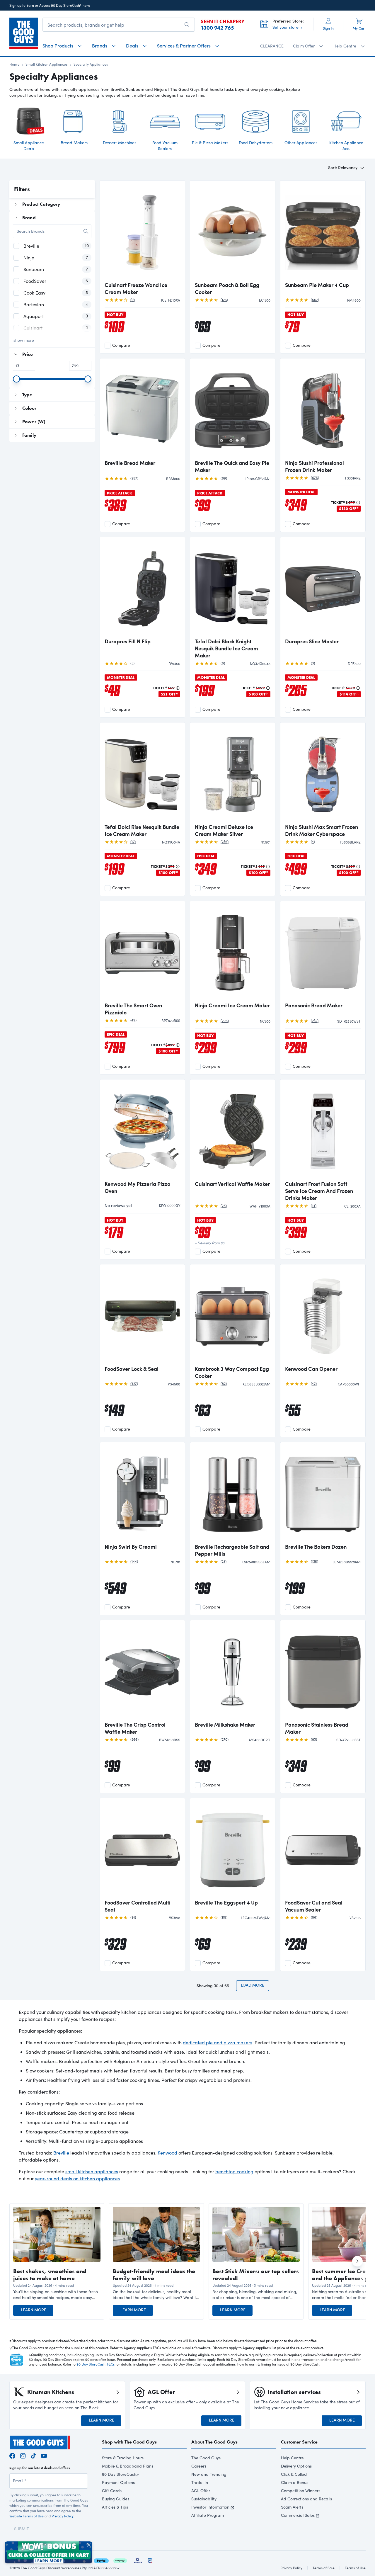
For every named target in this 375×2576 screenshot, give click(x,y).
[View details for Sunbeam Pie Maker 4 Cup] (323, 232)
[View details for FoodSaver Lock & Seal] (142, 1315)
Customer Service (299, 2442)
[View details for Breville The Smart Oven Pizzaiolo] (142, 952)
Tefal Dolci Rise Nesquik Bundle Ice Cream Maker (142, 830)
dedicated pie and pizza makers (218, 2042)
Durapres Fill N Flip (128, 641)
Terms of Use (355, 2568)
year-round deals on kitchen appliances (77, 2178)
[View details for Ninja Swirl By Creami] (142, 1493)
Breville (61, 2153)
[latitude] (137, 2560)
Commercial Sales (298, 2515)
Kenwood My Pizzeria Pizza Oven (138, 1187)
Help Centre (292, 2458)
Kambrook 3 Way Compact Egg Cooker (232, 1372)
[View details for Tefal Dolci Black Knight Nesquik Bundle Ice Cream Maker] (233, 588)
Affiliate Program (208, 2515)
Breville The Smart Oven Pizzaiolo (133, 1009)
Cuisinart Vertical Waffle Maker (232, 1184)
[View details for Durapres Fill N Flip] (142, 588)
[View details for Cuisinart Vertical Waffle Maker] (233, 1130)
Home (15, 64)
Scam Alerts (292, 2507)
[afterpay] (120, 2560)
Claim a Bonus (295, 2482)
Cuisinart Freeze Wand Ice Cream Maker (136, 288)
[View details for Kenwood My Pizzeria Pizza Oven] (142, 1130)
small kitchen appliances (92, 2171)
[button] (57, 2295)
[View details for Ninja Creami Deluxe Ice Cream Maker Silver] (233, 773)
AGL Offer (201, 2491)
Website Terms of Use (27, 2516)
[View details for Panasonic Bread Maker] (323, 952)
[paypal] (101, 2560)
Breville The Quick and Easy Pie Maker (232, 466)
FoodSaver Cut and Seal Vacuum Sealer (314, 1906)
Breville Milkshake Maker (225, 1725)
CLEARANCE (272, 46)
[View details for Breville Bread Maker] (142, 409)
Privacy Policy (62, 2516)
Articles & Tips (115, 2507)
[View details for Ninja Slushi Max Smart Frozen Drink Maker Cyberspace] (323, 773)
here (86, 5)
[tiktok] (33, 2455)
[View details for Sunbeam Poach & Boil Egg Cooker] (233, 232)
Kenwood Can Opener (311, 1369)
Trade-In (200, 2482)
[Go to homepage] (24, 33)
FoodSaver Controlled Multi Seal (138, 1906)
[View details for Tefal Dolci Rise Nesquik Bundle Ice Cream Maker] (142, 773)
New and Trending (209, 2474)
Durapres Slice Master (312, 641)
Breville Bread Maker (130, 463)
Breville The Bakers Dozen (316, 1547)
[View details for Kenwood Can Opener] (323, 1315)
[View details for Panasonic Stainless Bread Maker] (323, 1671)
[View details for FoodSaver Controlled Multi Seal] (142, 1849)
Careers (199, 2466)
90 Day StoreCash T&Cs (96, 2364)
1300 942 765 (217, 28)
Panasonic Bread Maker (314, 1005)
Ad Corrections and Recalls (306, 2499)
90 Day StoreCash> (120, 2474)
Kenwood (167, 2153)
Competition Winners (301, 2491)
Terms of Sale (324, 2568)
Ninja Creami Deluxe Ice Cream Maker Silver (224, 830)
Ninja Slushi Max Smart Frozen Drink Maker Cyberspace (322, 830)
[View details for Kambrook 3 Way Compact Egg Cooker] (233, 1315)
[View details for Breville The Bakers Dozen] (323, 1493)
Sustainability (204, 2499)
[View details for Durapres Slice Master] (323, 588)
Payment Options (118, 2482)
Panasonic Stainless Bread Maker (317, 1728)
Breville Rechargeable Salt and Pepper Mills (232, 1550)
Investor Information (210, 2507)
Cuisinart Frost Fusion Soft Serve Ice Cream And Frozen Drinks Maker (319, 1191)
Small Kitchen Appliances (47, 64)
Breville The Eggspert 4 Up (226, 1902)
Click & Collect (294, 2474)
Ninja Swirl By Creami (131, 1547)
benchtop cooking (234, 2171)
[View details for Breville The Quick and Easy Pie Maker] (233, 409)
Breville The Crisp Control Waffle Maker (135, 1728)
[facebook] (12, 2455)
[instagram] (23, 2455)
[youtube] (44, 2455)
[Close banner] (89, 2545)
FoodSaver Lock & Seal (132, 1369)
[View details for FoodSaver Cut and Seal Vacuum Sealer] (323, 1849)
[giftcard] (150, 2560)
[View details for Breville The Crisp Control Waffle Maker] (142, 1671)
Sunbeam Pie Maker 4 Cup (317, 285)
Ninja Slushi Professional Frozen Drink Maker (315, 466)
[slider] (16, 379)
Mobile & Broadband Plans (128, 2466)
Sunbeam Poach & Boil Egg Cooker (227, 288)
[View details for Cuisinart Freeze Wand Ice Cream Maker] (142, 232)
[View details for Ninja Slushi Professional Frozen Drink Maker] (323, 409)
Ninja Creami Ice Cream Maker (232, 1005)
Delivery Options (296, 2466)
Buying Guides (116, 2499)
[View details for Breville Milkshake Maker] (233, 1671)
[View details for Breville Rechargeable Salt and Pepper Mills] (233, 1493)
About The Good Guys (214, 2442)
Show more (24, 340)
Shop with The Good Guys (129, 2442)
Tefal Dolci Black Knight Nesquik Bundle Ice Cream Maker (226, 648)
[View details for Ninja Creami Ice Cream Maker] (233, 952)
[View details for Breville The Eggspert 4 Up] (233, 1849)
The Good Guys (206, 2458)
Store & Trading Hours (123, 2458)
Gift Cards (112, 2491)
